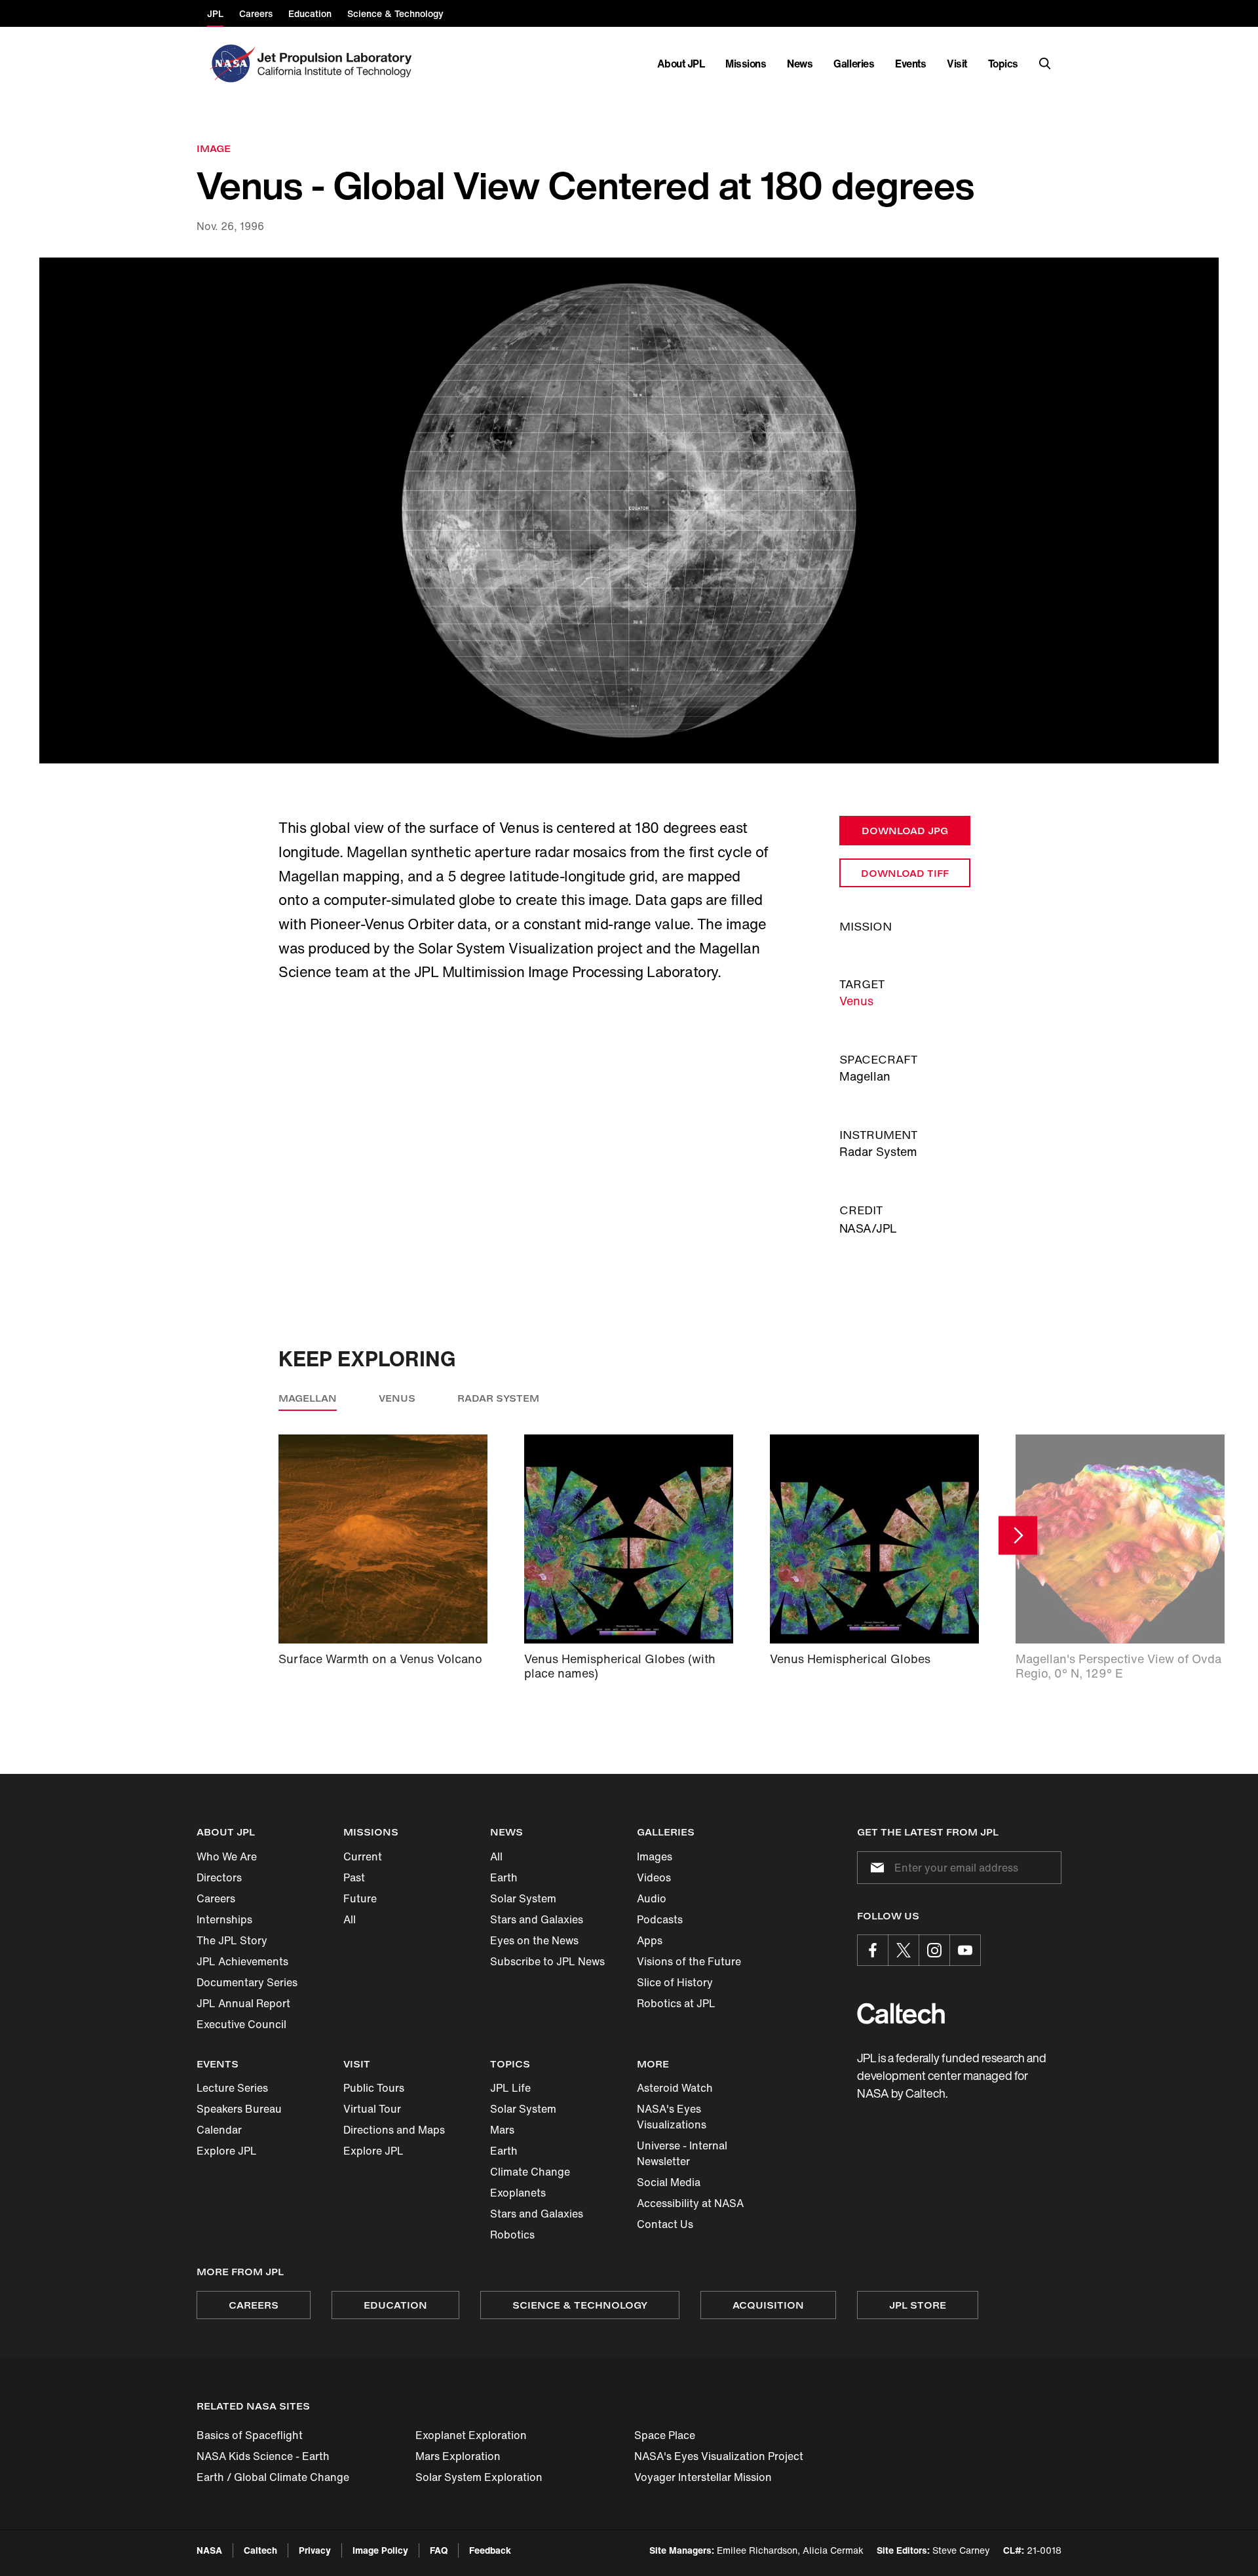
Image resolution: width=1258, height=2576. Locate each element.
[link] (629, 511)
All (350, 1919)
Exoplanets (518, 2193)
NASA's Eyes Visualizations (672, 2117)
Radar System (498, 1398)
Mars (502, 2130)
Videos (654, 1877)
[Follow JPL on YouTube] (965, 1950)
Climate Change (530, 2172)
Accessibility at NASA (690, 2203)
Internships (224, 1919)
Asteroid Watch (675, 2088)
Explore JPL (227, 2151)
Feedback (490, 2550)
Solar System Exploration (479, 2477)
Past (354, 1877)
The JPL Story (232, 1940)
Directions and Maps (394, 2130)
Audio (652, 1898)
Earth (504, 1877)
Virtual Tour (372, 2109)
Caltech (260, 2550)
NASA (209, 2550)
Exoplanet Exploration (471, 2435)
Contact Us (665, 2224)
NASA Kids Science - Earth (263, 2456)
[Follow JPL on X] (904, 1950)
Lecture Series (232, 2088)
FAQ (439, 2550)
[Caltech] (901, 2013)
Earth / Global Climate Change (273, 2477)
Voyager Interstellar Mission (703, 2477)
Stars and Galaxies (537, 1919)
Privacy (315, 2550)
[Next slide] (1018, 1535)
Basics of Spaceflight (250, 2435)
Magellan (308, 1398)
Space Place (665, 2435)
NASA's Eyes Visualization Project (719, 2456)
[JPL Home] (337, 64)
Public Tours (374, 2088)
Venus (856, 1001)
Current (363, 1856)
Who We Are (227, 1856)
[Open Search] (1045, 64)
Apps (650, 1940)
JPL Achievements (242, 1961)
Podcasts (660, 1919)
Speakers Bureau (239, 2109)
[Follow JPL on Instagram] (934, 1950)
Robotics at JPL (676, 2003)
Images (655, 1856)
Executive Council (241, 2024)
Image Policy (380, 2550)
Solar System (523, 1898)
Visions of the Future (689, 1961)
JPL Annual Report (243, 2003)
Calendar (219, 2130)
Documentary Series (247, 1982)
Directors (219, 1877)
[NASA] (231, 64)
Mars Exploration (458, 2456)
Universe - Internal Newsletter (682, 2153)
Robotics (512, 2235)
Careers (216, 1898)
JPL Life (510, 2088)
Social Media (669, 2182)
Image (214, 148)
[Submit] (875, 1868)
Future (360, 1898)
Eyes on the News (534, 1940)
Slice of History (675, 1982)
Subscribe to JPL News (547, 1961)
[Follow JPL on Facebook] (873, 1950)
